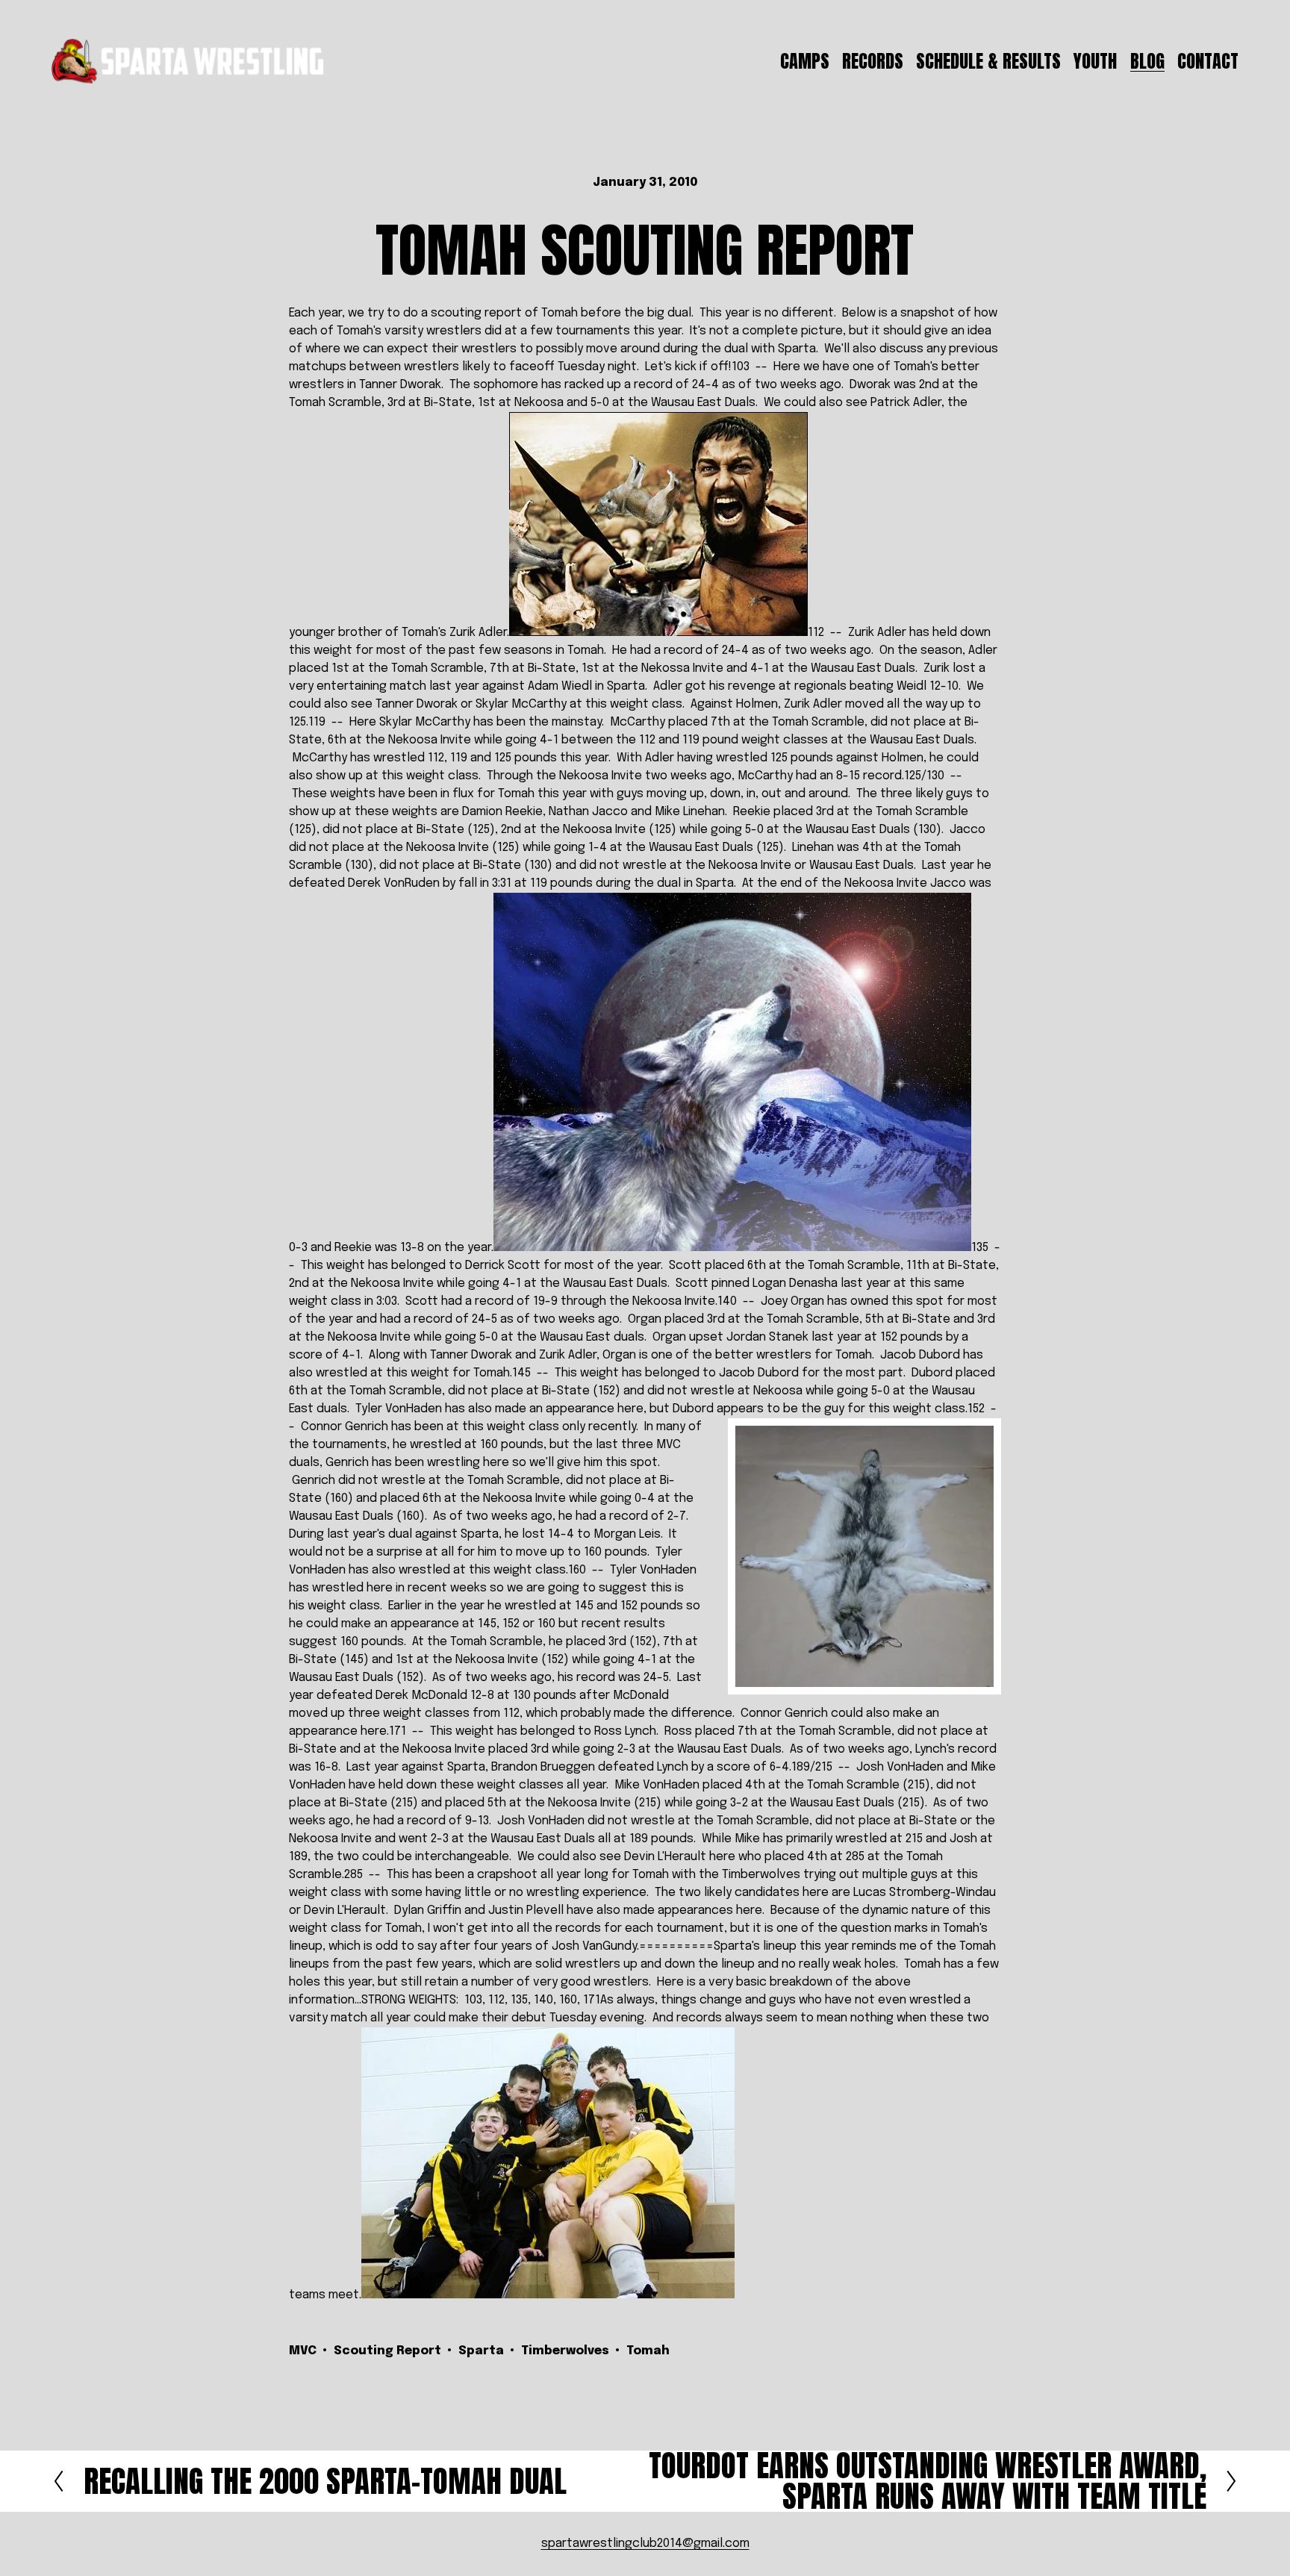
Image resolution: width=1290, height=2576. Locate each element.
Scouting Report (387, 2351)
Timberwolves (565, 2351)
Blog (1147, 61)
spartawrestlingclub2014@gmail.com (645, 2544)
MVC (303, 2351)
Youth (1095, 61)
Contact (1208, 61)
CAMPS (805, 61)
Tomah (648, 2351)
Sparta (481, 2351)
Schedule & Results (988, 61)
